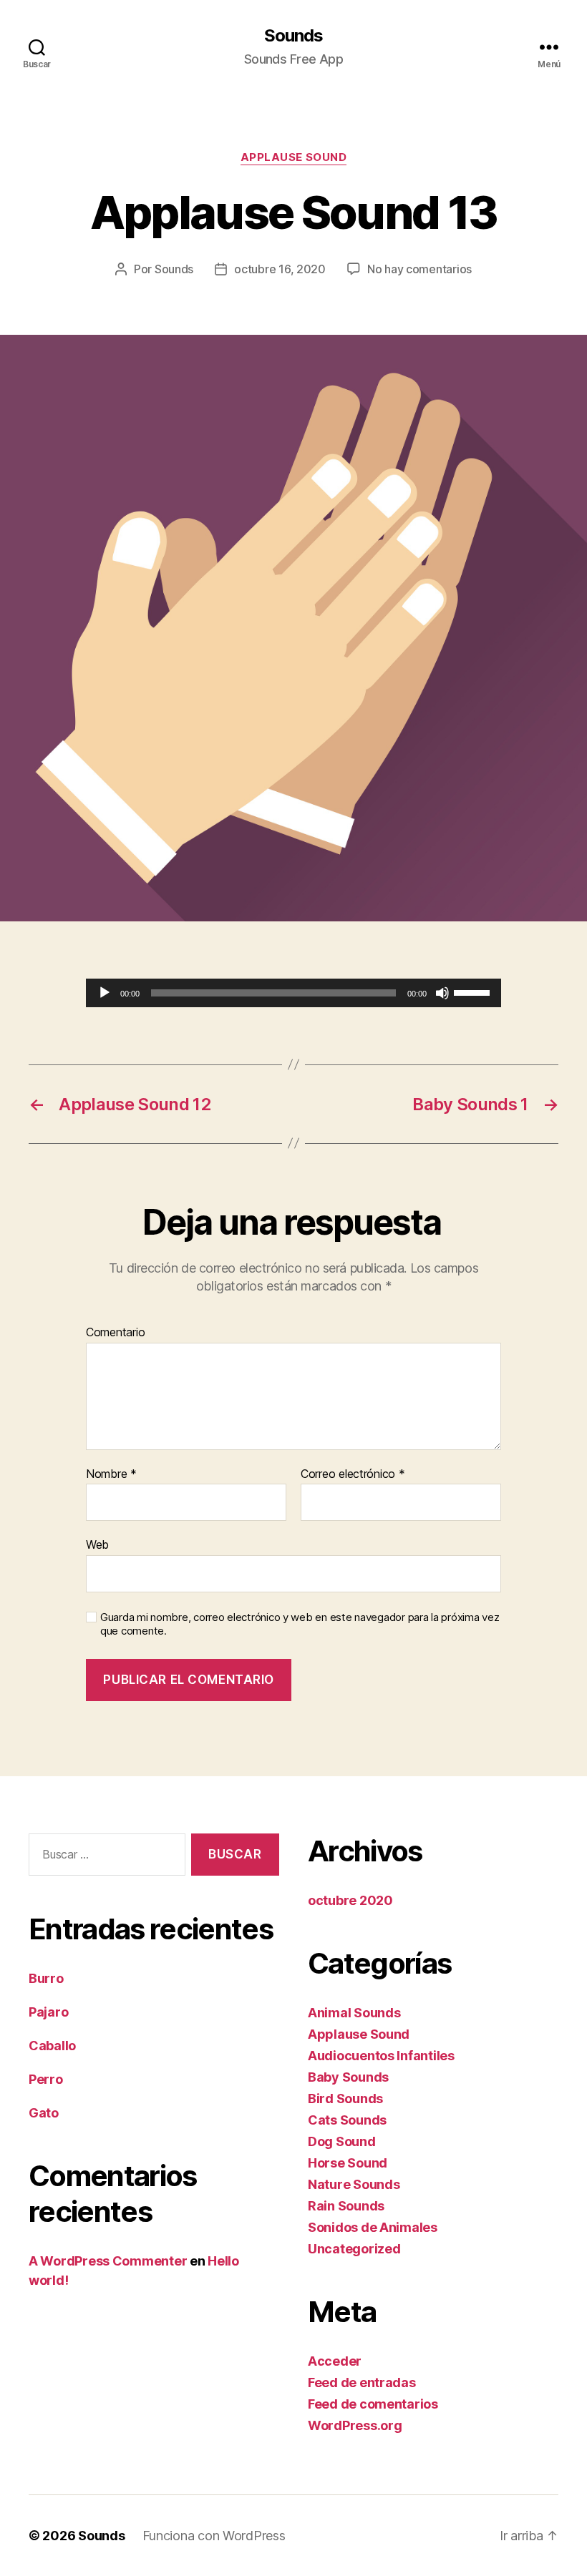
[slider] (474, 991)
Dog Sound (342, 2141)
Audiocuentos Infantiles (381, 2056)
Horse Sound (348, 2163)
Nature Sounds (354, 2184)
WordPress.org (355, 2425)
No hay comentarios (419, 269)
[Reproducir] (105, 993)
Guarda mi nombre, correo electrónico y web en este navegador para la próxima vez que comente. (300, 1624)
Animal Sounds (354, 2013)
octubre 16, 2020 (280, 269)
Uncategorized (354, 2249)
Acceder (335, 2361)
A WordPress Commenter (108, 2261)
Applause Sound (294, 157)
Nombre (111, 1474)
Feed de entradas (362, 2382)
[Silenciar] (442, 993)
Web (97, 1544)
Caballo (52, 2046)
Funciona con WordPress (214, 2536)
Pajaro (48, 2012)
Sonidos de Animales (373, 2227)
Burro (46, 1978)
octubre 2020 (350, 1900)
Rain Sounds (346, 2206)
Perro (46, 2079)
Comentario (115, 1333)
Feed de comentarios (373, 2404)
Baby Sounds (348, 2077)
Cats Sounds (347, 2120)
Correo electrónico (353, 1474)
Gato (44, 2113)
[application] (293, 993)
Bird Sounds (345, 2098)
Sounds (293, 36)
